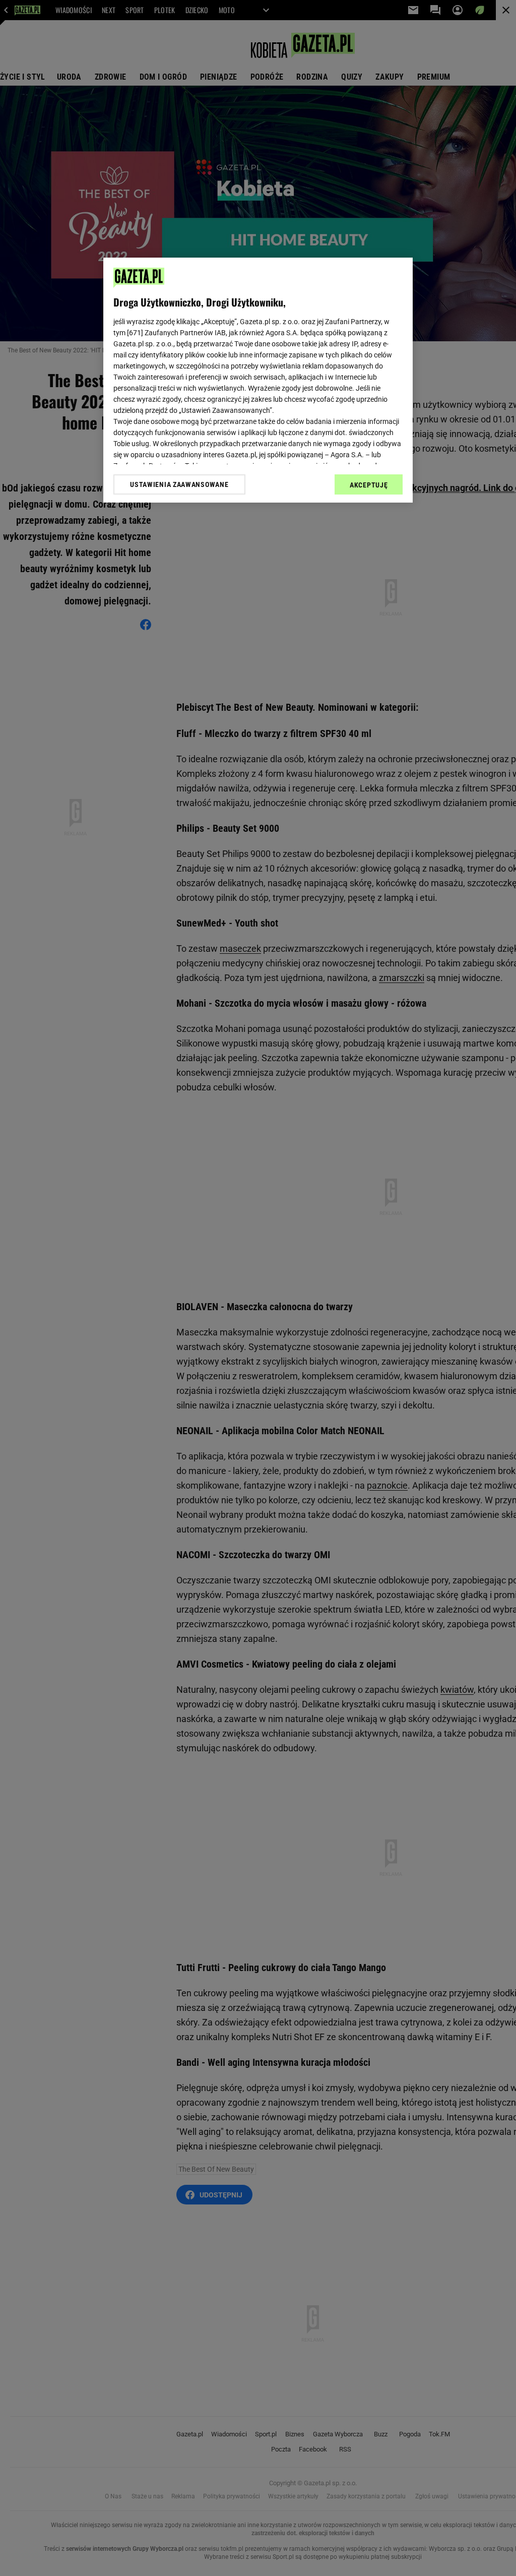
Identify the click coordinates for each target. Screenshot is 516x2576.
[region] (258, 380)
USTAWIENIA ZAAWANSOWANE (179, 484)
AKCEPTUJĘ (369, 485)
